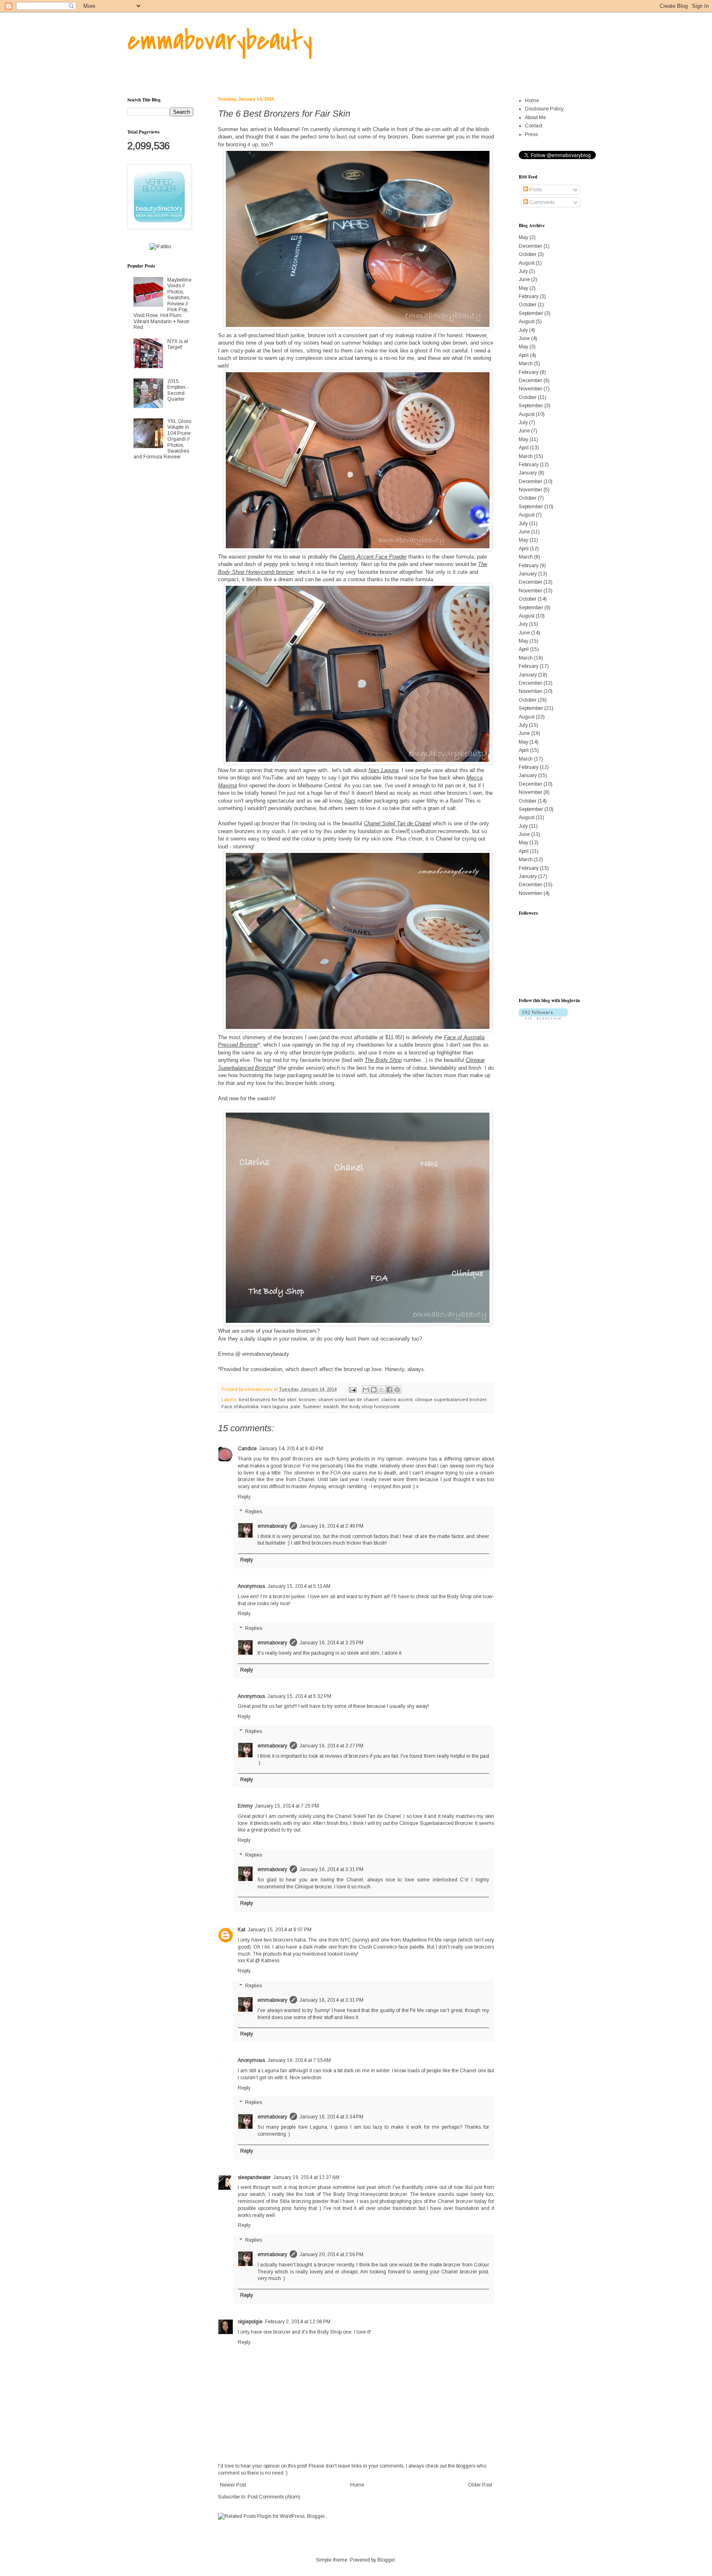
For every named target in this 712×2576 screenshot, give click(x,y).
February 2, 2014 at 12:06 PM (298, 2322)
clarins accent (397, 1400)
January (528, 473)
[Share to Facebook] (389, 1390)
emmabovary (272, 1526)
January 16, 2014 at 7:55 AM (299, 2060)
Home (357, 2485)
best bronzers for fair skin (268, 1400)
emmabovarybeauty (220, 41)
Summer (312, 1407)
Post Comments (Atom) (274, 2497)
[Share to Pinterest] (397, 1390)
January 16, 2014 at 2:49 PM (331, 1526)
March (526, 364)
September (531, 313)
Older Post (480, 2485)
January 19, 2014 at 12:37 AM (306, 2177)
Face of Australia (240, 1407)
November (530, 389)
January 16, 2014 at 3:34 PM (331, 2117)
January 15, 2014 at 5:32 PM (299, 1696)
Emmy (245, 1806)
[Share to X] (382, 1390)
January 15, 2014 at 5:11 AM (299, 1586)
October (528, 254)
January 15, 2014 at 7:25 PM (287, 1806)
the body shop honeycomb (370, 1407)
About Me (535, 117)
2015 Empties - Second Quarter (178, 390)
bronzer (307, 1400)
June (524, 279)
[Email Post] (352, 1389)
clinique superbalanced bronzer (451, 1400)
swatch (331, 1407)
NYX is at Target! (178, 344)
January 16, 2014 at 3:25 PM (331, 1643)
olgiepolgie (250, 2322)
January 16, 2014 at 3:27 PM (331, 1746)
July (523, 271)
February (529, 296)
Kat (241, 1930)
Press (531, 134)
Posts (535, 190)
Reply (244, 1497)
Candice (247, 1449)
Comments (541, 202)
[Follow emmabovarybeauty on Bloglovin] (543, 1018)
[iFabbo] (160, 247)
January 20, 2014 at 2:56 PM (331, 2254)
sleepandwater (254, 2177)
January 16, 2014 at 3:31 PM (331, 1869)
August (527, 263)
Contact (534, 126)
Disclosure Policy (544, 109)
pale (295, 1407)
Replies (254, 1512)
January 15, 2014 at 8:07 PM (280, 1930)
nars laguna (274, 1407)
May (523, 237)
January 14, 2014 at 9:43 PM (291, 1449)
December (530, 246)
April (524, 355)
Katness (270, 1961)
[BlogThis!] (374, 1390)
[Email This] (366, 1390)
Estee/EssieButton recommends (430, 831)
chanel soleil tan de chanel (348, 1400)
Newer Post (233, 2485)
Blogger (386, 2560)
